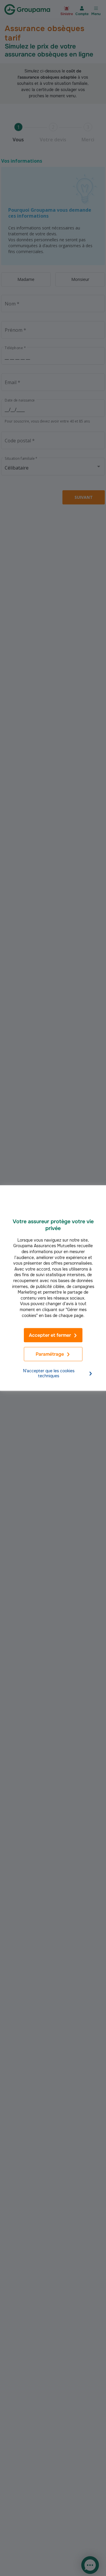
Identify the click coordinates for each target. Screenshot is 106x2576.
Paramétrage (50, 1354)
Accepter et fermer (50, 1335)
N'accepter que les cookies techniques (49, 1374)
